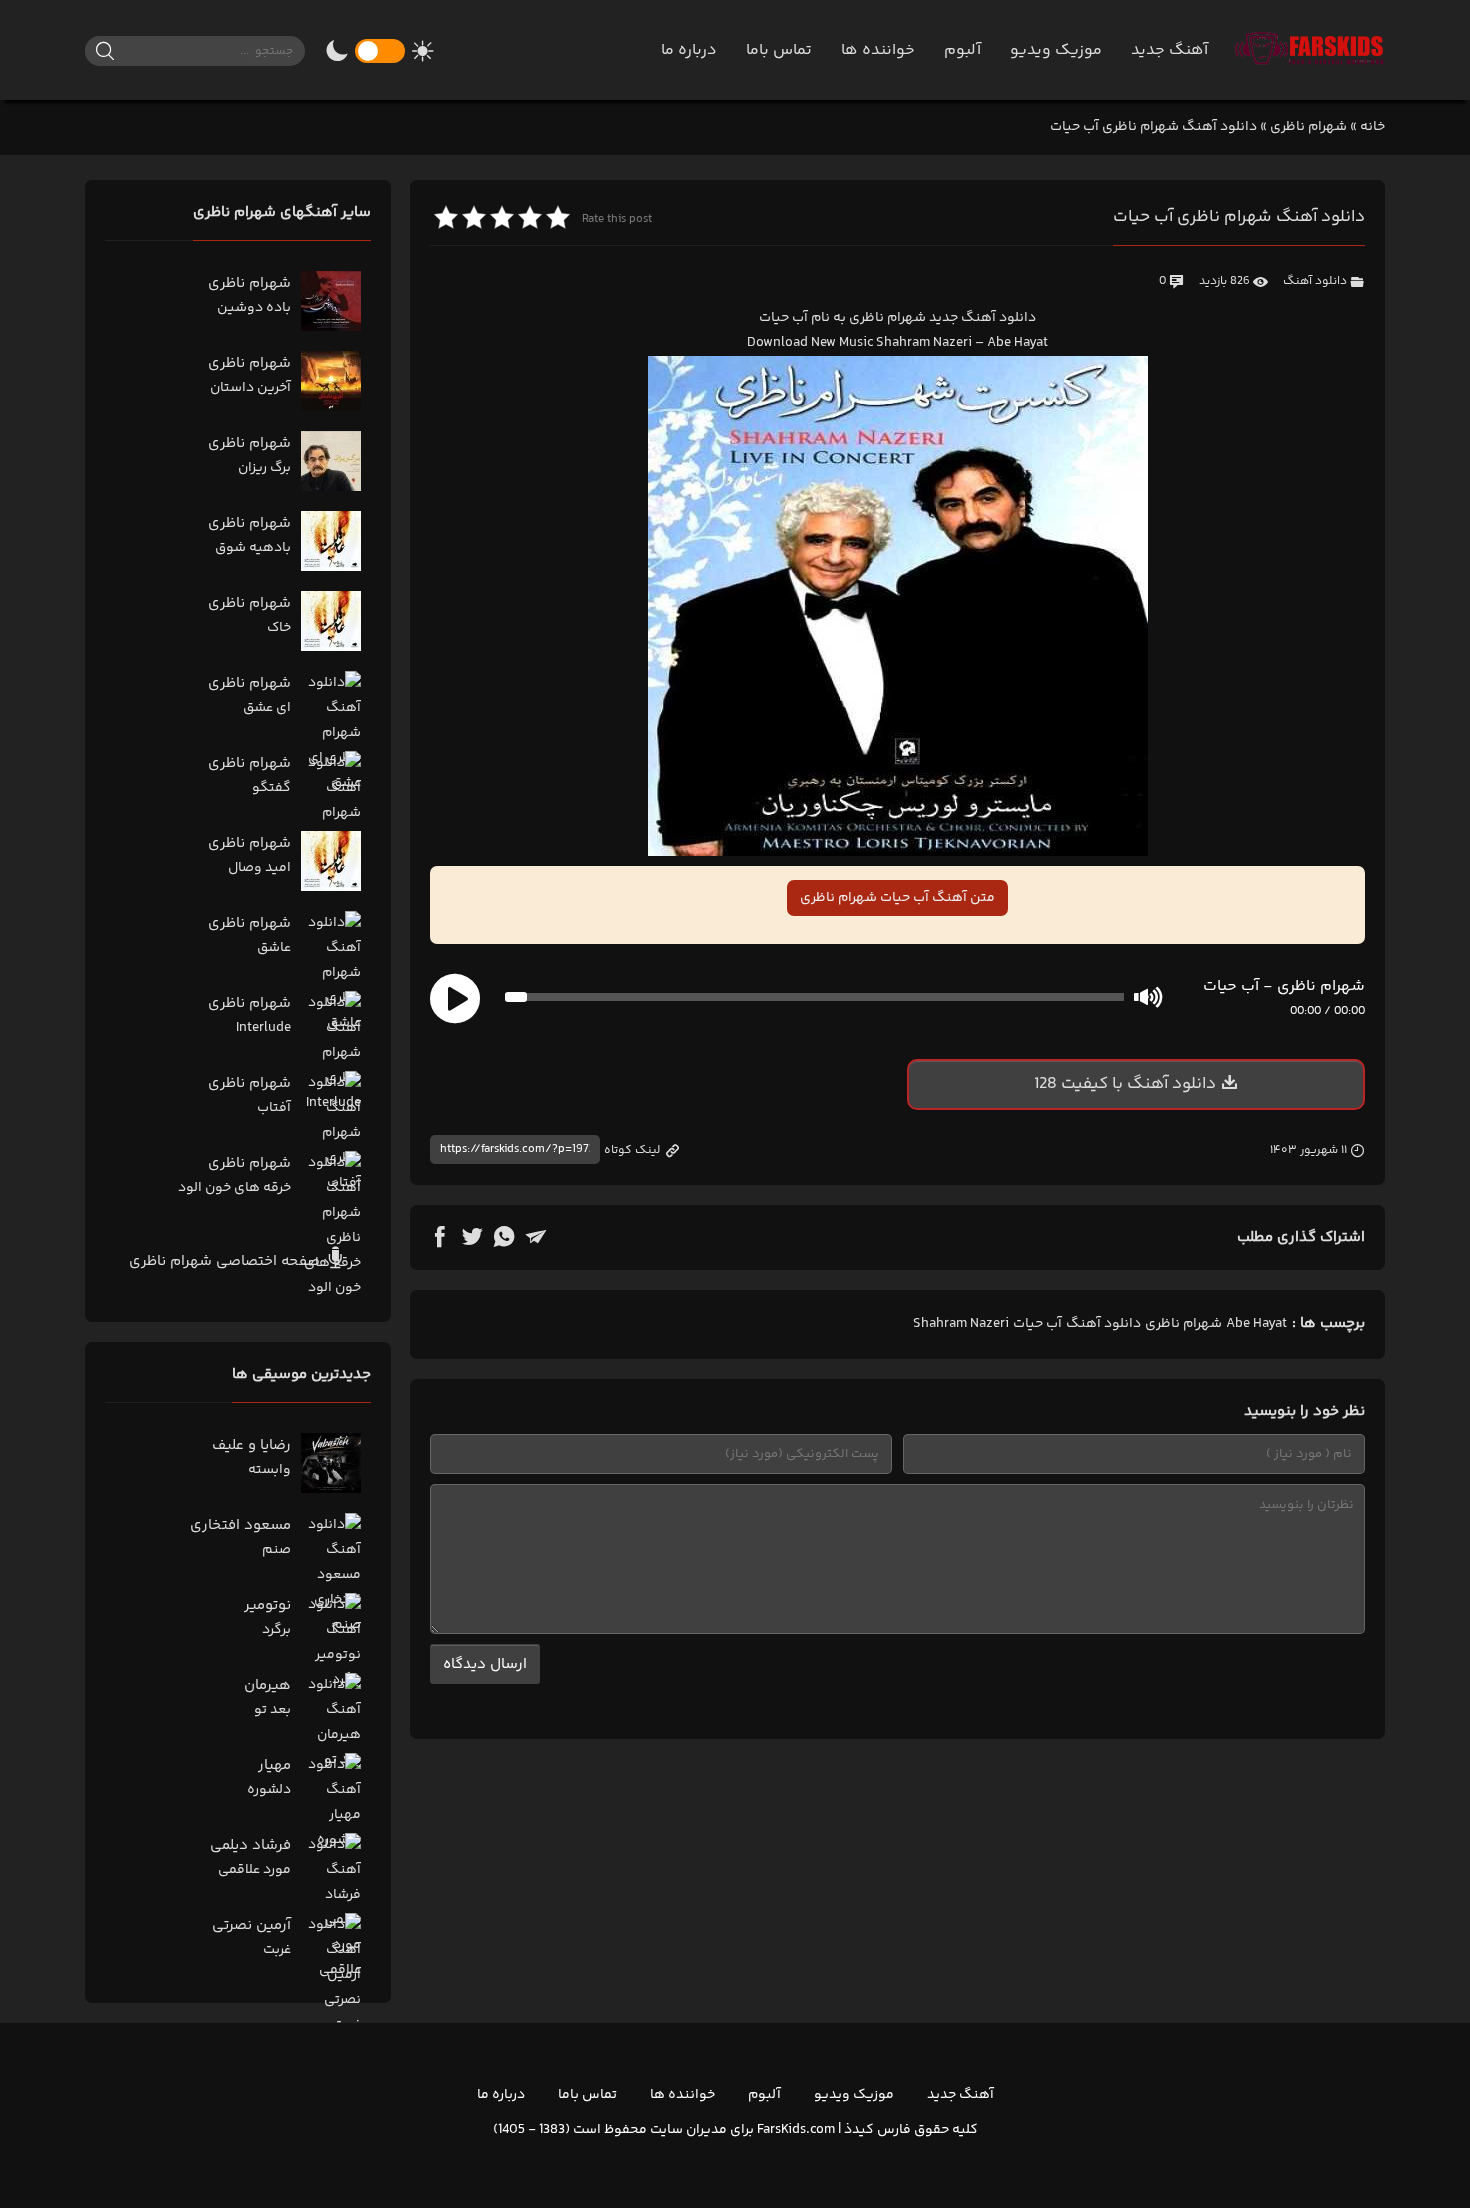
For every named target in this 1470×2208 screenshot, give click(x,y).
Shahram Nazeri (961, 1324)
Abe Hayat (1256, 1324)
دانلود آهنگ (1315, 281)
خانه (1372, 127)
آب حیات (1037, 1324)
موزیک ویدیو (1056, 50)
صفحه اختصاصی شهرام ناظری (226, 1261)
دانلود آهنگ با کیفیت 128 (1125, 1084)
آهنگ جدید (1169, 50)
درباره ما (689, 50)
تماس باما (779, 50)
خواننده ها (878, 50)
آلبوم (962, 50)
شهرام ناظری (1308, 127)
